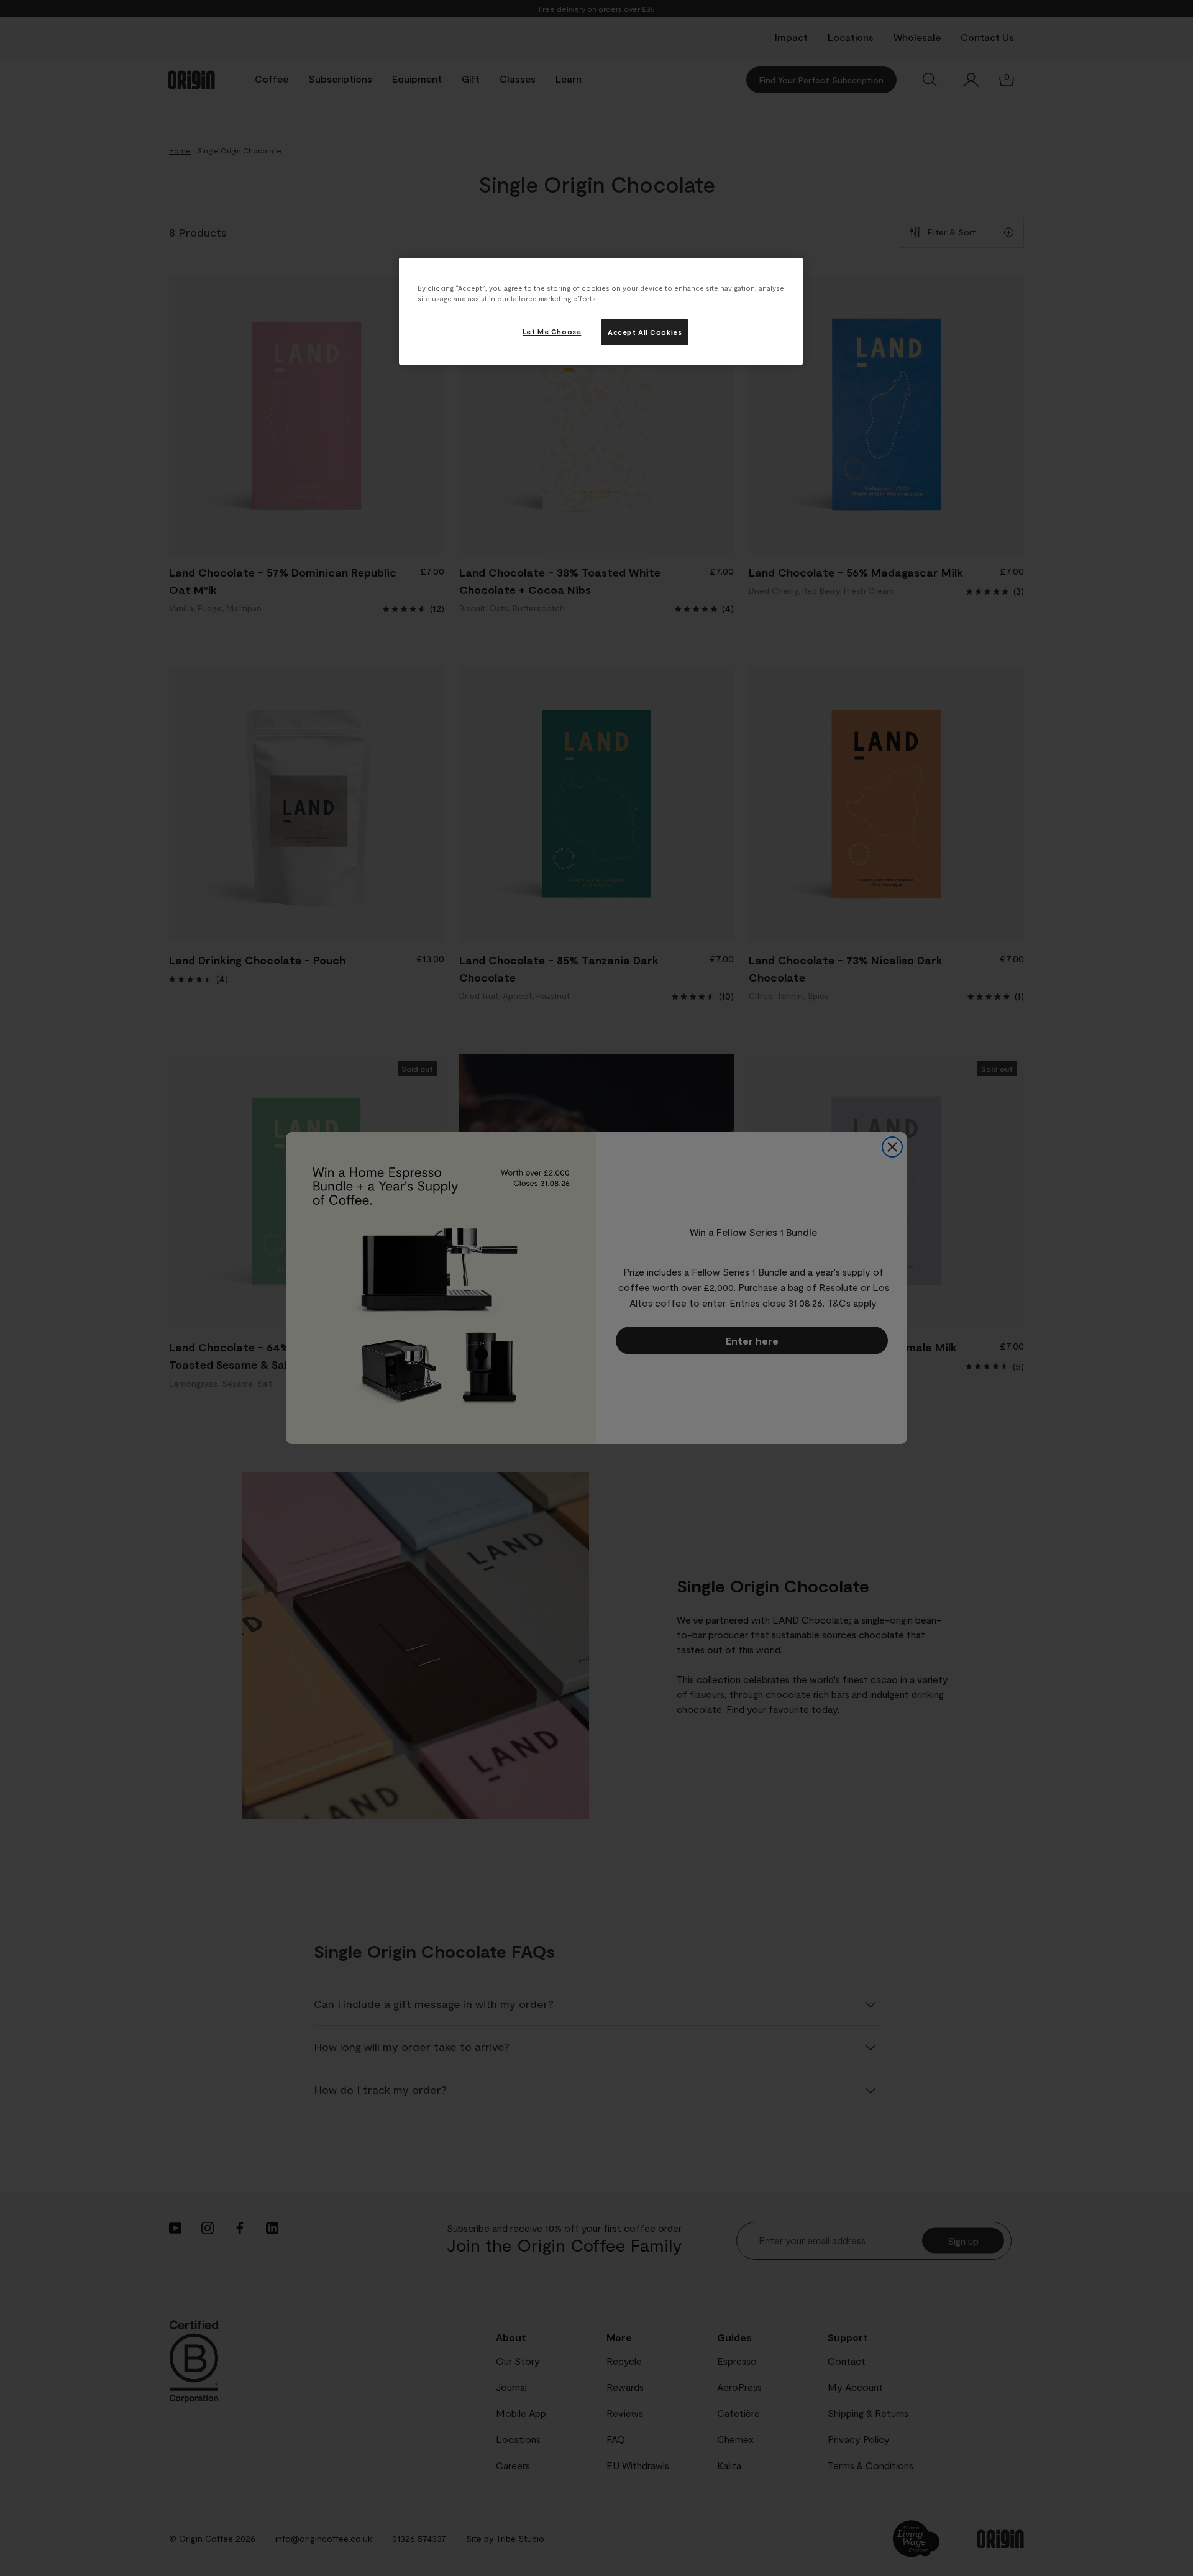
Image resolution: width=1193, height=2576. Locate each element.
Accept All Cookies (645, 332)
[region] (601, 311)
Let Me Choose (552, 331)
